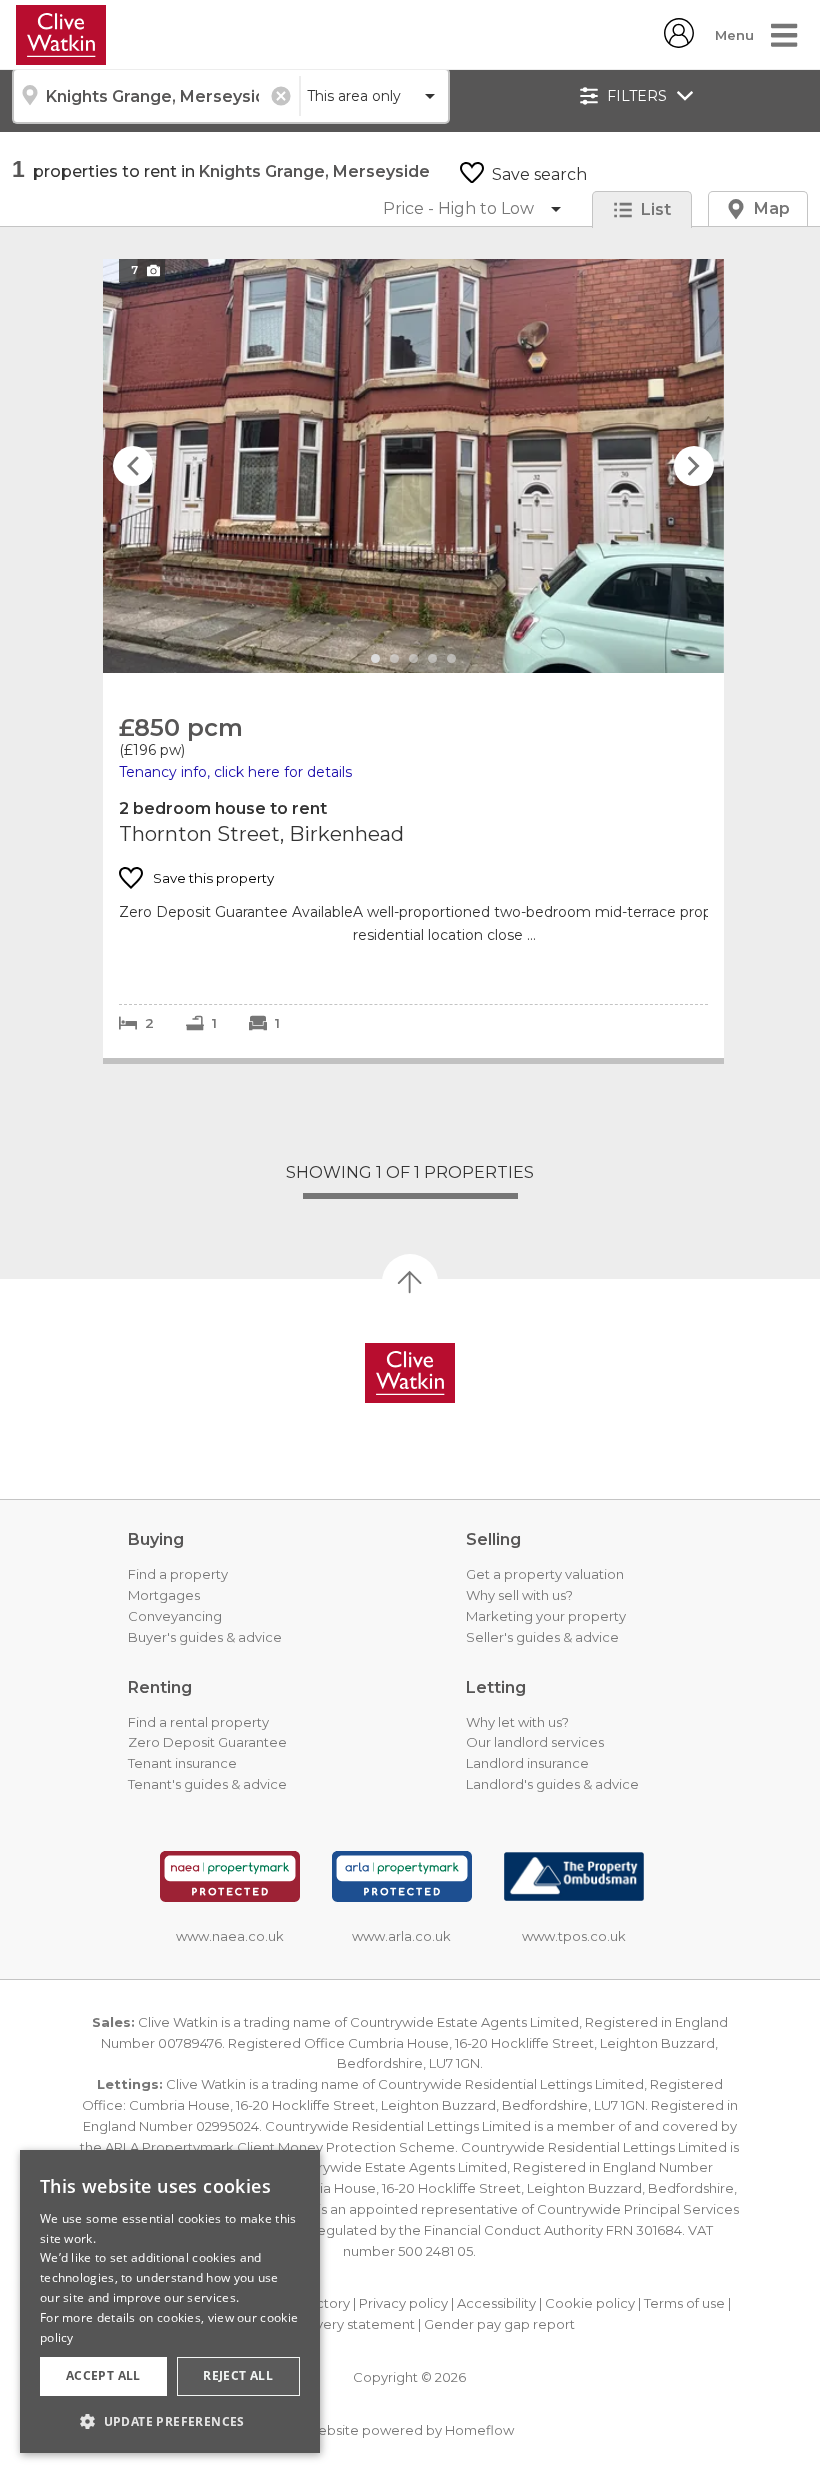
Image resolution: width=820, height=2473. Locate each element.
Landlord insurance (527, 1763)
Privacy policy (403, 2303)
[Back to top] (410, 1373)
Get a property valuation (545, 1574)
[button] (170, 2421)
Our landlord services (535, 1742)
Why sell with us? (519, 1595)
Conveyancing (175, 1616)
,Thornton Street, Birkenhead (413, 466)
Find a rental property (198, 1722)
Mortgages (164, 1595)
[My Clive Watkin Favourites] (679, 42)
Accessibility (496, 2303)
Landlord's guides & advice (552, 1784)
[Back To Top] (410, 1282)
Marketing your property (546, 1616)
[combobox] (155, 96)
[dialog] (170, 2301)
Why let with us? (517, 1722)
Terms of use (684, 2303)
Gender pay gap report (499, 2324)
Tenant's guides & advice (207, 1784)
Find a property (178, 1574)
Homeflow (479, 2430)
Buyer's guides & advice (205, 1637)
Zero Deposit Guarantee (207, 1742)
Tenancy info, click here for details (235, 772)
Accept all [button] (103, 2375)
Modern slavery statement (329, 2324)
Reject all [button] (238, 2375)
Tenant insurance (182, 1763)
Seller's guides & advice (542, 1637)
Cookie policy (590, 2303)
